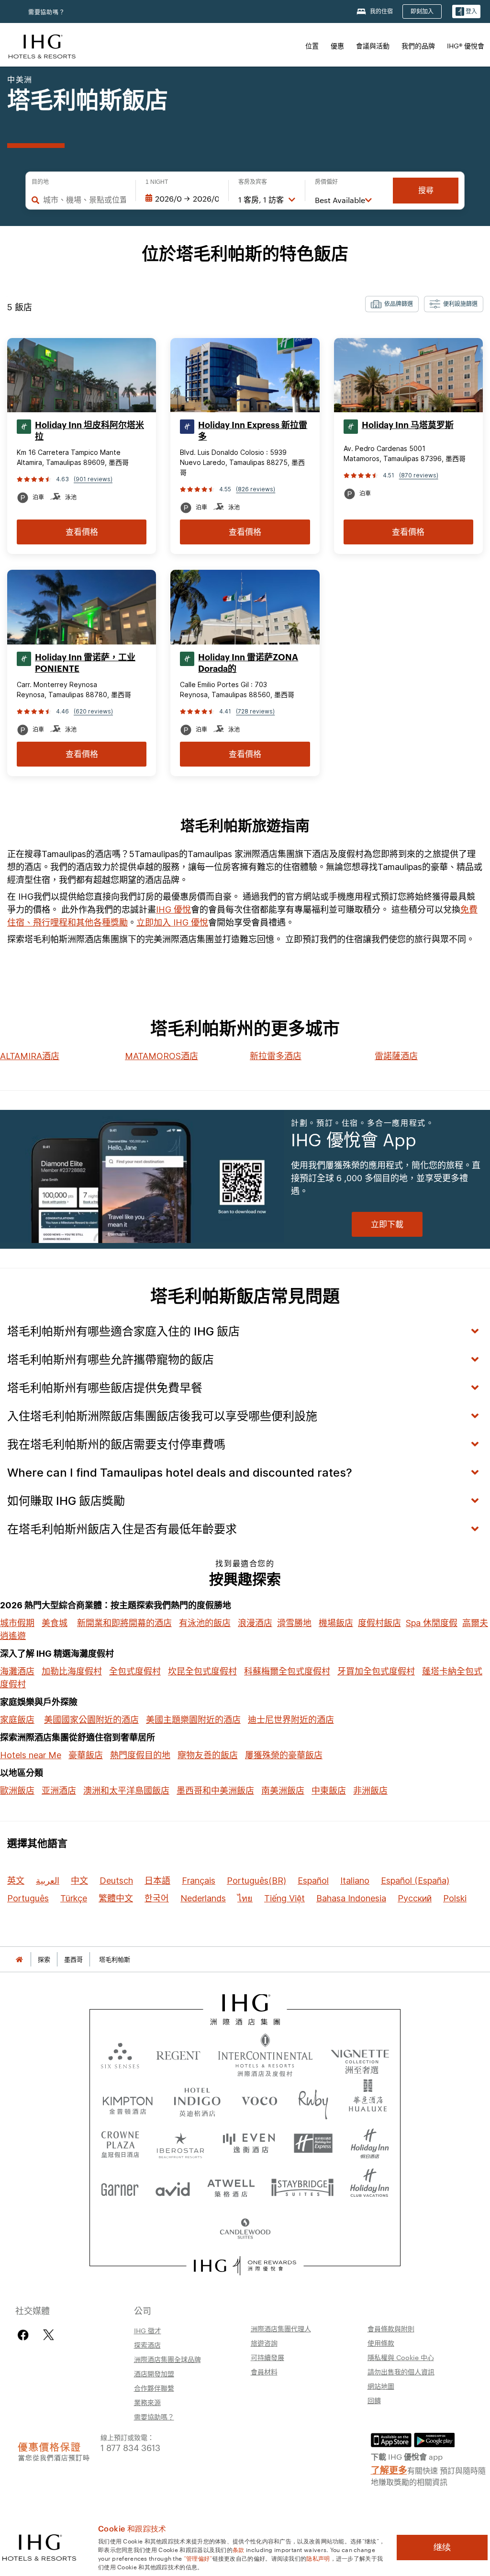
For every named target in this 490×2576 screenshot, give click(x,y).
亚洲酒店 (59, 1791)
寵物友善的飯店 (208, 1755)
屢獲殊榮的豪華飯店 (284, 1755)
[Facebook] (25, 2335)
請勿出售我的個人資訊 (401, 2372)
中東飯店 (329, 1791)
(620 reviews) (93, 711)
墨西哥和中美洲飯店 (215, 1791)
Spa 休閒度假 (432, 1623)
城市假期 (17, 1623)
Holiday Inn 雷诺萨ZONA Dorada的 (248, 663)
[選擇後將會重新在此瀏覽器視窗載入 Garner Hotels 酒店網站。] (120, 2187)
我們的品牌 (418, 45)
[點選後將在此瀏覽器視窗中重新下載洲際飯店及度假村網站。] (265, 2055)
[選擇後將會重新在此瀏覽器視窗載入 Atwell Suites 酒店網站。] (231, 2187)
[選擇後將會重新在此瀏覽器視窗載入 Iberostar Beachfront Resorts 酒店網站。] (181, 2144)
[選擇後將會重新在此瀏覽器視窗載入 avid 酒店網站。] (173, 2187)
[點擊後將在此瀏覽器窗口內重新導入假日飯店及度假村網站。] (370, 2144)
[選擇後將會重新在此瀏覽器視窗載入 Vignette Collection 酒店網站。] (360, 2053)
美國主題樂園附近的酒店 (193, 1720)
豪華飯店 (86, 1755)
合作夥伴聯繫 (154, 2388)
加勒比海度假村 (72, 1671)
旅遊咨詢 (264, 2343)
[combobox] (84, 200)
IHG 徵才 (148, 2330)
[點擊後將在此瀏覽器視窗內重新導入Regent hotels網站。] (178, 2055)
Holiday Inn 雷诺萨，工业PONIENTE (85, 663)
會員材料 (264, 2372)
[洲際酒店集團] (42, 45)
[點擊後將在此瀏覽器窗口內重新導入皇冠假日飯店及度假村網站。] (120, 2144)
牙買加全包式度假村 (376, 1671)
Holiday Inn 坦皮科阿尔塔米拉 (89, 431)
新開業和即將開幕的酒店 (124, 1623)
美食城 (55, 1623)
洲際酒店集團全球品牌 (167, 2359)
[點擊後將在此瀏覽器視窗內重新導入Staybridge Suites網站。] (302, 2187)
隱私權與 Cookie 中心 (401, 2357)
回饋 (374, 2400)
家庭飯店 (17, 1720)
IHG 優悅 (173, 910)
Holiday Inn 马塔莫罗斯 (408, 425)
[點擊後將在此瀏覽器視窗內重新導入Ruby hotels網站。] (313, 2101)
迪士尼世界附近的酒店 (291, 1720)
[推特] (49, 2335)
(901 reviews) (93, 479)
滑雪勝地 (294, 1623)
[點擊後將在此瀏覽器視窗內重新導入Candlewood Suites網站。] (245, 2230)
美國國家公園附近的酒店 (91, 1720)
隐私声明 (318, 2558)
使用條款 (381, 2343)
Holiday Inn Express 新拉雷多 (253, 431)
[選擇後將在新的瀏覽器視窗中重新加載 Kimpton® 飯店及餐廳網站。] (128, 2101)
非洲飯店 (370, 1791)
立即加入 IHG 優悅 (172, 922)
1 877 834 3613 (130, 2447)
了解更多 (389, 2469)
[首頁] (19, 1960)
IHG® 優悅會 (466, 45)
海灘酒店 (17, 1671)
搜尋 (426, 190)
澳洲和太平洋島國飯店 (126, 1791)
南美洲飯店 (283, 1791)
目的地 (40, 182)
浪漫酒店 (255, 1623)
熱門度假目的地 (140, 1755)
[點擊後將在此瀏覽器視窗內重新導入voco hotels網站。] (259, 2101)
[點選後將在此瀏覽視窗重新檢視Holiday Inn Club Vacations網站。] (370, 2187)
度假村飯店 (379, 1623)
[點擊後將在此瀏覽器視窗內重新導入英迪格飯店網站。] (197, 2101)
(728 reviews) (255, 711)
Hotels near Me (31, 1755)
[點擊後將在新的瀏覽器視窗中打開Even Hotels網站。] (249, 2144)
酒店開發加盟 (154, 2373)
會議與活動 (373, 45)
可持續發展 (267, 2357)
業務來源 (147, 2402)
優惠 (337, 45)
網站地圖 (381, 2386)
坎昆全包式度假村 (202, 1671)
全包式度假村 (135, 1671)
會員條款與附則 (391, 2328)
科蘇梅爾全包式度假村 (287, 1671)
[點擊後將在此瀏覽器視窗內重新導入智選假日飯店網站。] (313, 2144)
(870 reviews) (419, 475)
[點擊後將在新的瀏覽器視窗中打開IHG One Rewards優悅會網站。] (245, 2266)
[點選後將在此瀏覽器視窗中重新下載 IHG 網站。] (245, 2010)
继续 (442, 2547)
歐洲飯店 (17, 1791)
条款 (239, 2549)
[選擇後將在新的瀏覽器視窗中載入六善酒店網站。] (120, 2055)
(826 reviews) (256, 489)
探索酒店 (147, 2345)
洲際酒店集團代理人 (281, 2328)
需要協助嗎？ (47, 12)
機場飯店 (336, 1623)
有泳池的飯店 (205, 1623)
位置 (312, 45)
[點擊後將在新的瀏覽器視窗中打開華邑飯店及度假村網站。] (368, 2101)
